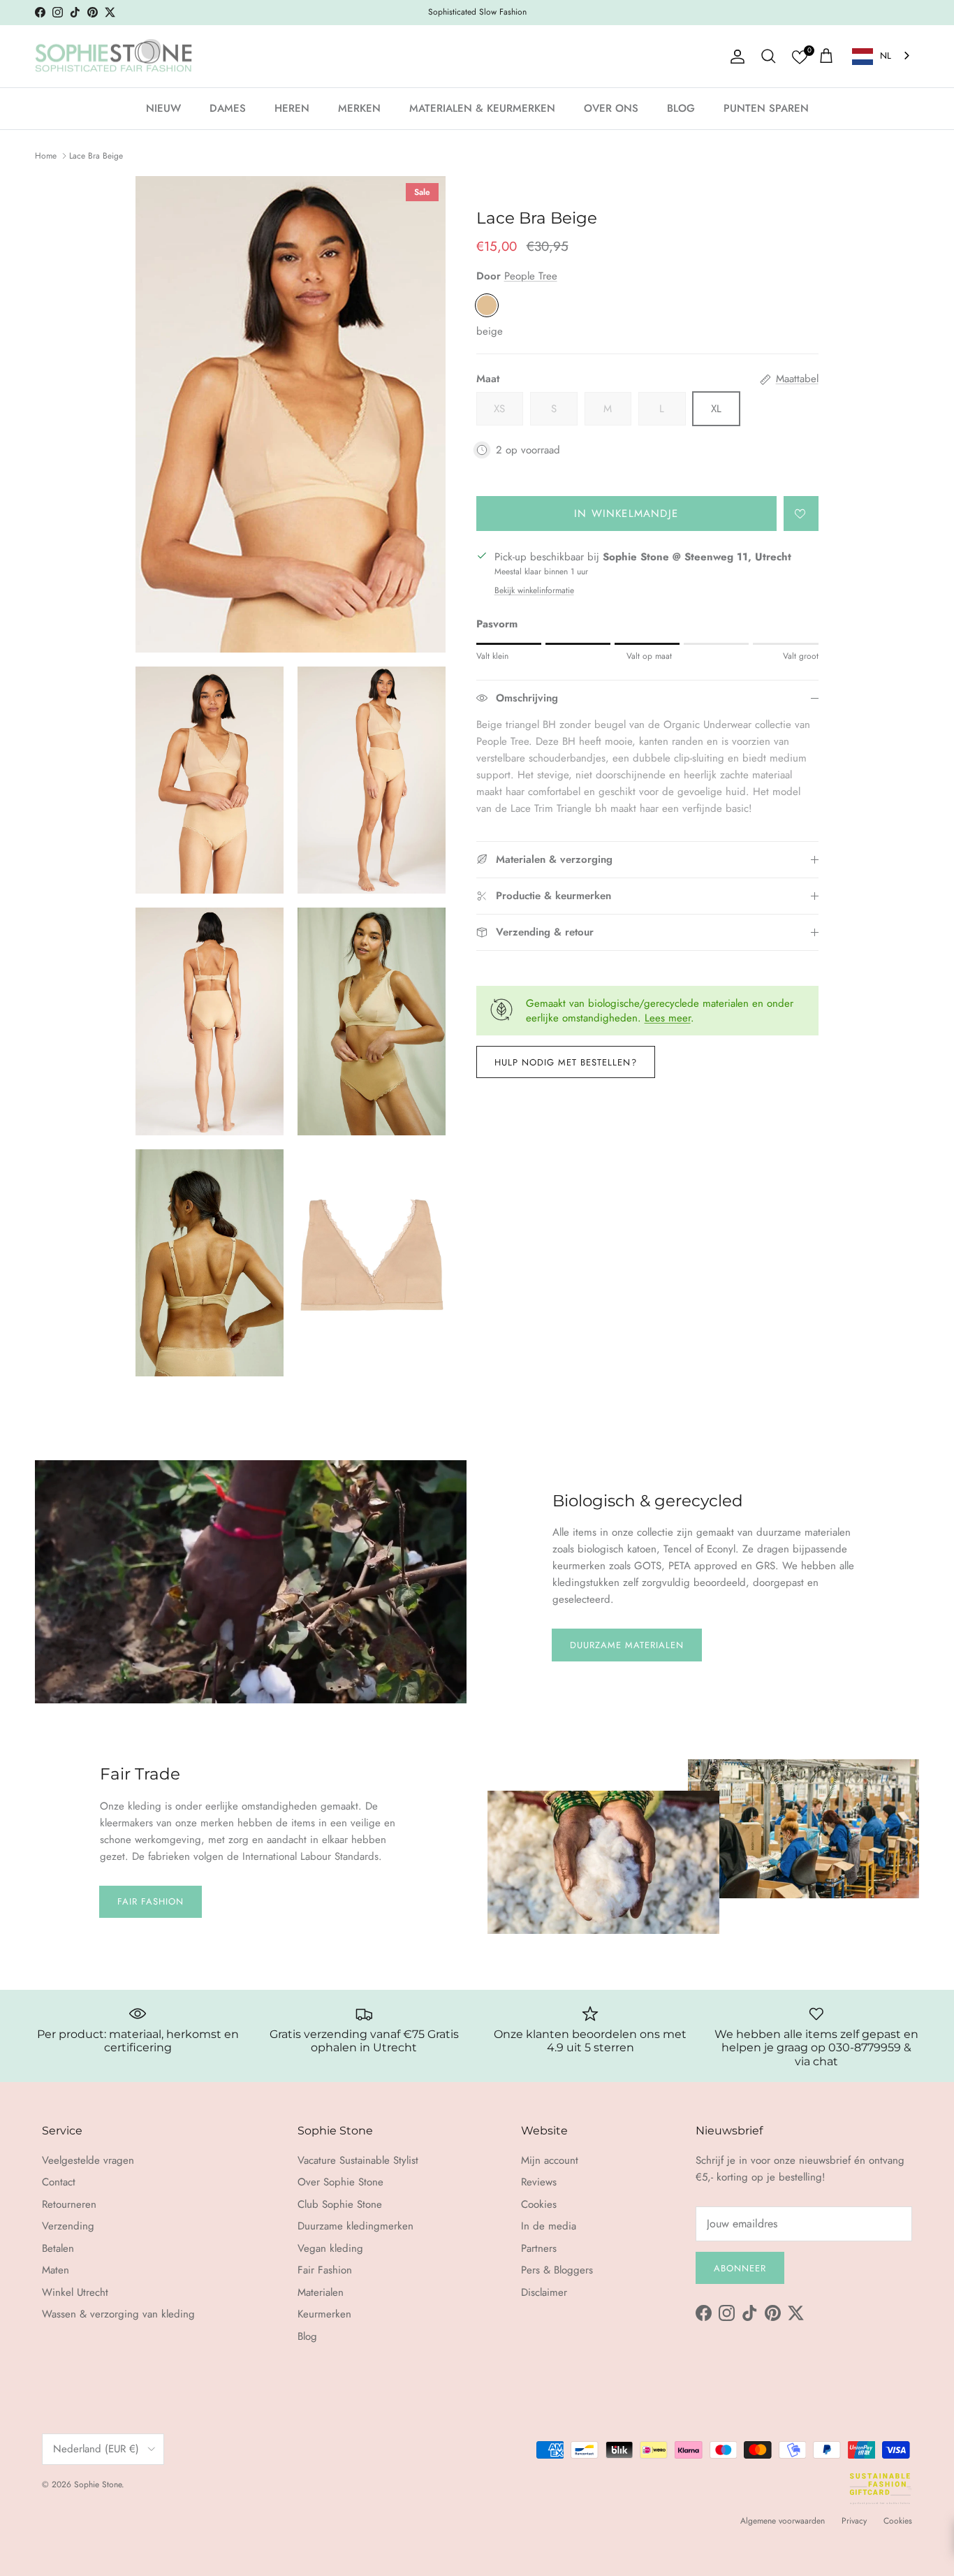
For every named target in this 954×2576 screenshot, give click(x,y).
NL (886, 56)
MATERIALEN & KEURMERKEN (482, 108)
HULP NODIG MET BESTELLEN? (566, 1062)
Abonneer (740, 2268)
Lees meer (668, 1018)
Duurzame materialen (627, 1645)
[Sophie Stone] (113, 57)
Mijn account (550, 2160)
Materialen (321, 2292)
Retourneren (69, 2204)
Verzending (68, 2226)
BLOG (681, 108)
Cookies (539, 2204)
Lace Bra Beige (96, 156)
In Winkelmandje (626, 514)
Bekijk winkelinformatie (534, 590)
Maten (56, 2270)
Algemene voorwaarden (783, 2521)
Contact (59, 2182)
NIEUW (163, 108)
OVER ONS (611, 108)
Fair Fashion (151, 1901)
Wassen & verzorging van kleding (118, 2314)
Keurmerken (324, 2314)
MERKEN (359, 108)
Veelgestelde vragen (88, 2160)
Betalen (58, 2248)
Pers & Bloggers (557, 2270)
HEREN (292, 108)
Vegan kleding (330, 2248)
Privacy (854, 2521)
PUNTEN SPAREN (766, 108)
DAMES (228, 108)
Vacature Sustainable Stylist (358, 2160)
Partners (539, 2248)
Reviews (539, 2182)
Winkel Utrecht (75, 2292)
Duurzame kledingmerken (355, 2226)
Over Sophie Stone (340, 2182)
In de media (549, 2226)
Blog (307, 2336)
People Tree (531, 276)
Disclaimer (544, 2292)
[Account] (735, 57)
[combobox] (882, 56)
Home (46, 156)
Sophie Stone (98, 2484)
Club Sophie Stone (340, 2204)
